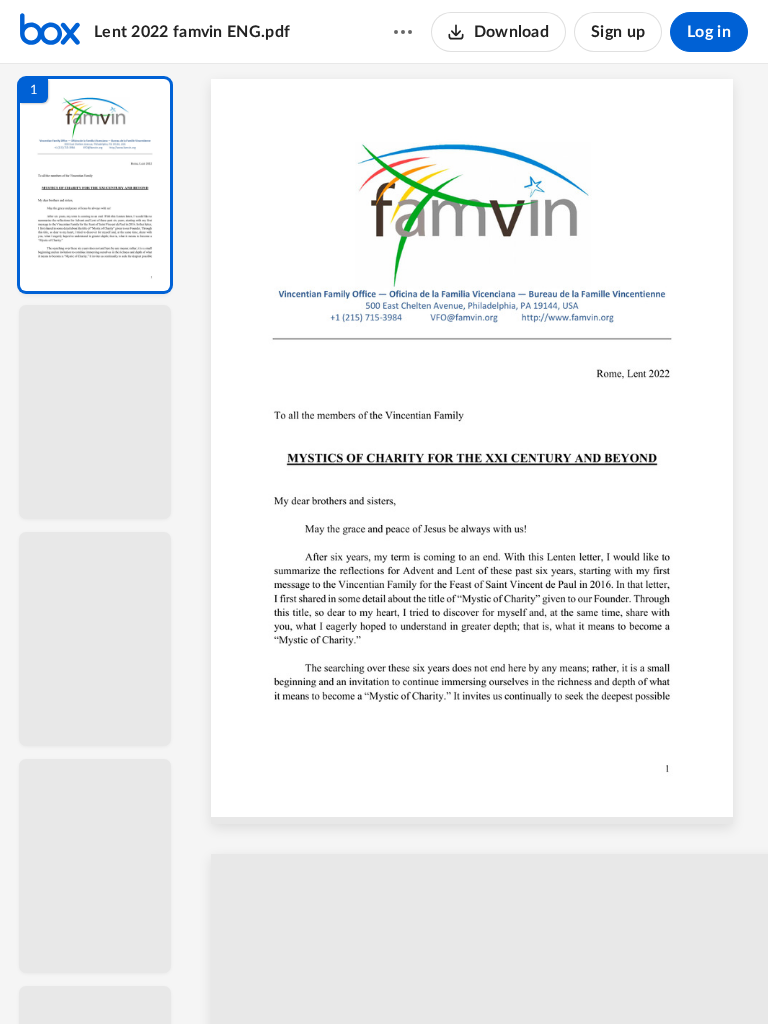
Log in (709, 32)
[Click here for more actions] (403, 32)
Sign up (618, 32)
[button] (95, 185)
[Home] (50, 32)
